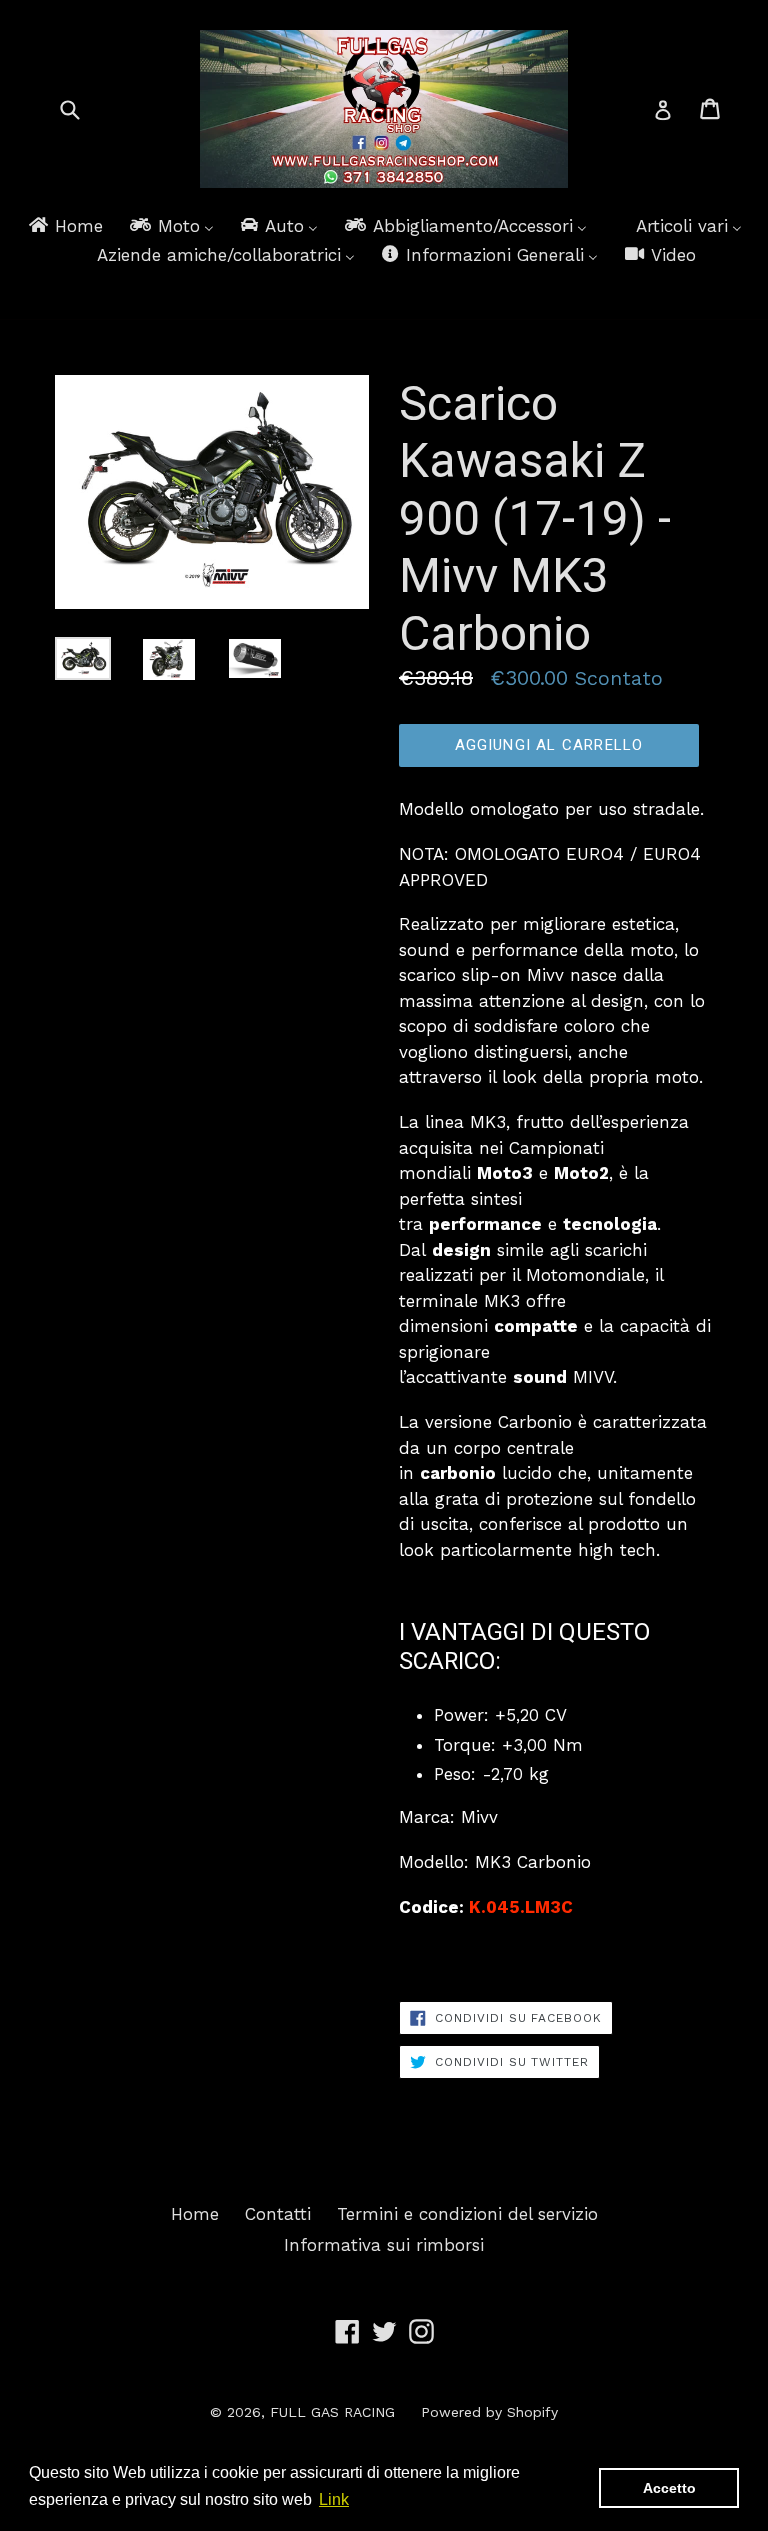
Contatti (278, 2214)
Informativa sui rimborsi (384, 2245)
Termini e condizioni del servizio (467, 2214)
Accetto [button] (669, 2488)
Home (195, 2214)
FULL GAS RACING (332, 2412)
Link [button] (334, 2499)
